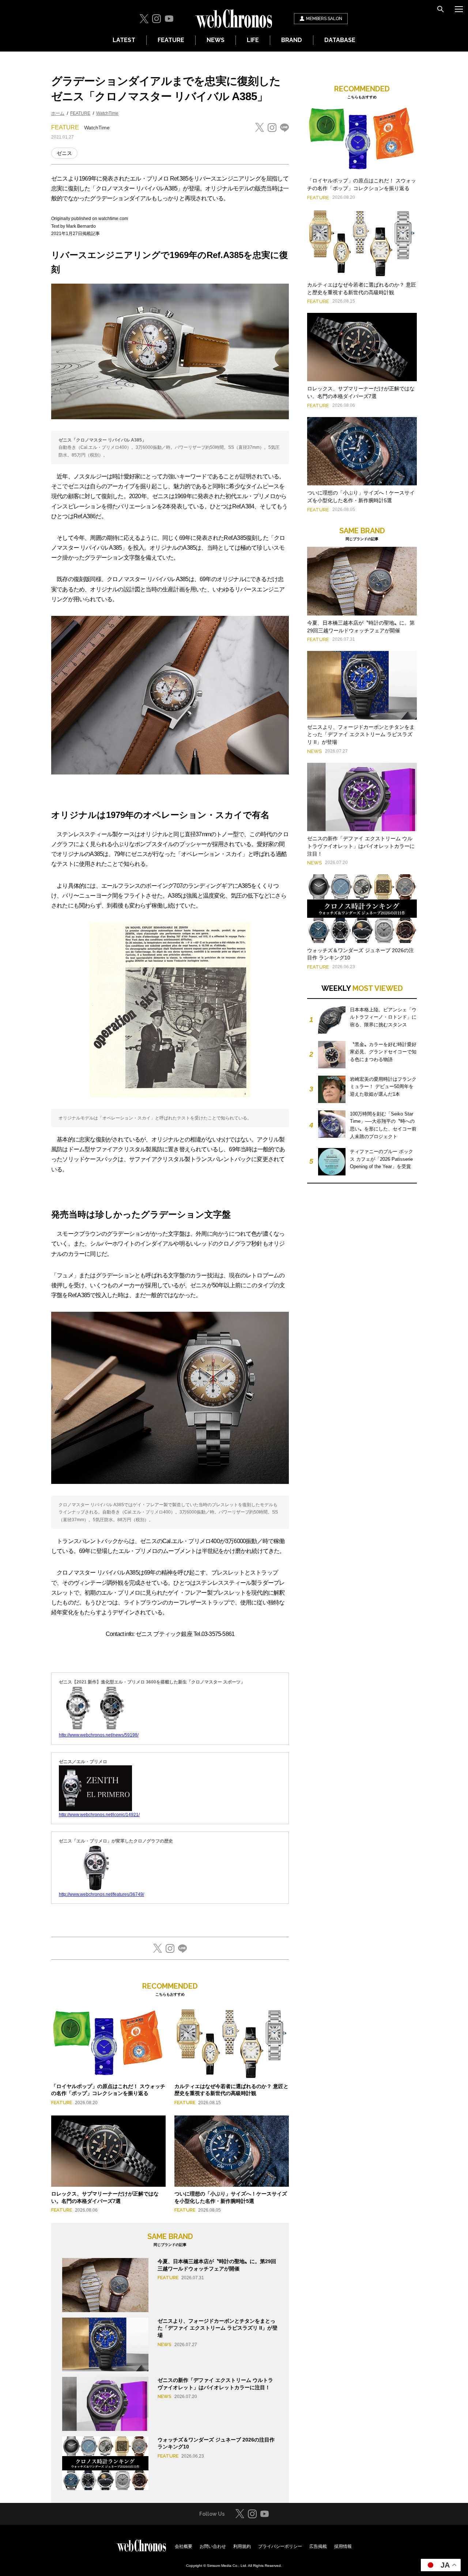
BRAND (292, 40)
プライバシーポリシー (280, 2546)
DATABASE (340, 40)
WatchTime (107, 113)
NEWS (216, 40)
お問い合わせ (213, 2546)
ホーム (58, 113)
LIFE (253, 40)
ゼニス (64, 153)
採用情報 (343, 2546)
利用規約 (242, 2546)
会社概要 (184, 2546)
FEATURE (171, 40)
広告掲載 (318, 2546)
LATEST (124, 40)
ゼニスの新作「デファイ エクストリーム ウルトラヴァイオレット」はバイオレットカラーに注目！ (361, 846)
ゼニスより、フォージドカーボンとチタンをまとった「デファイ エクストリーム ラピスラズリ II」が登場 (218, 2328)
